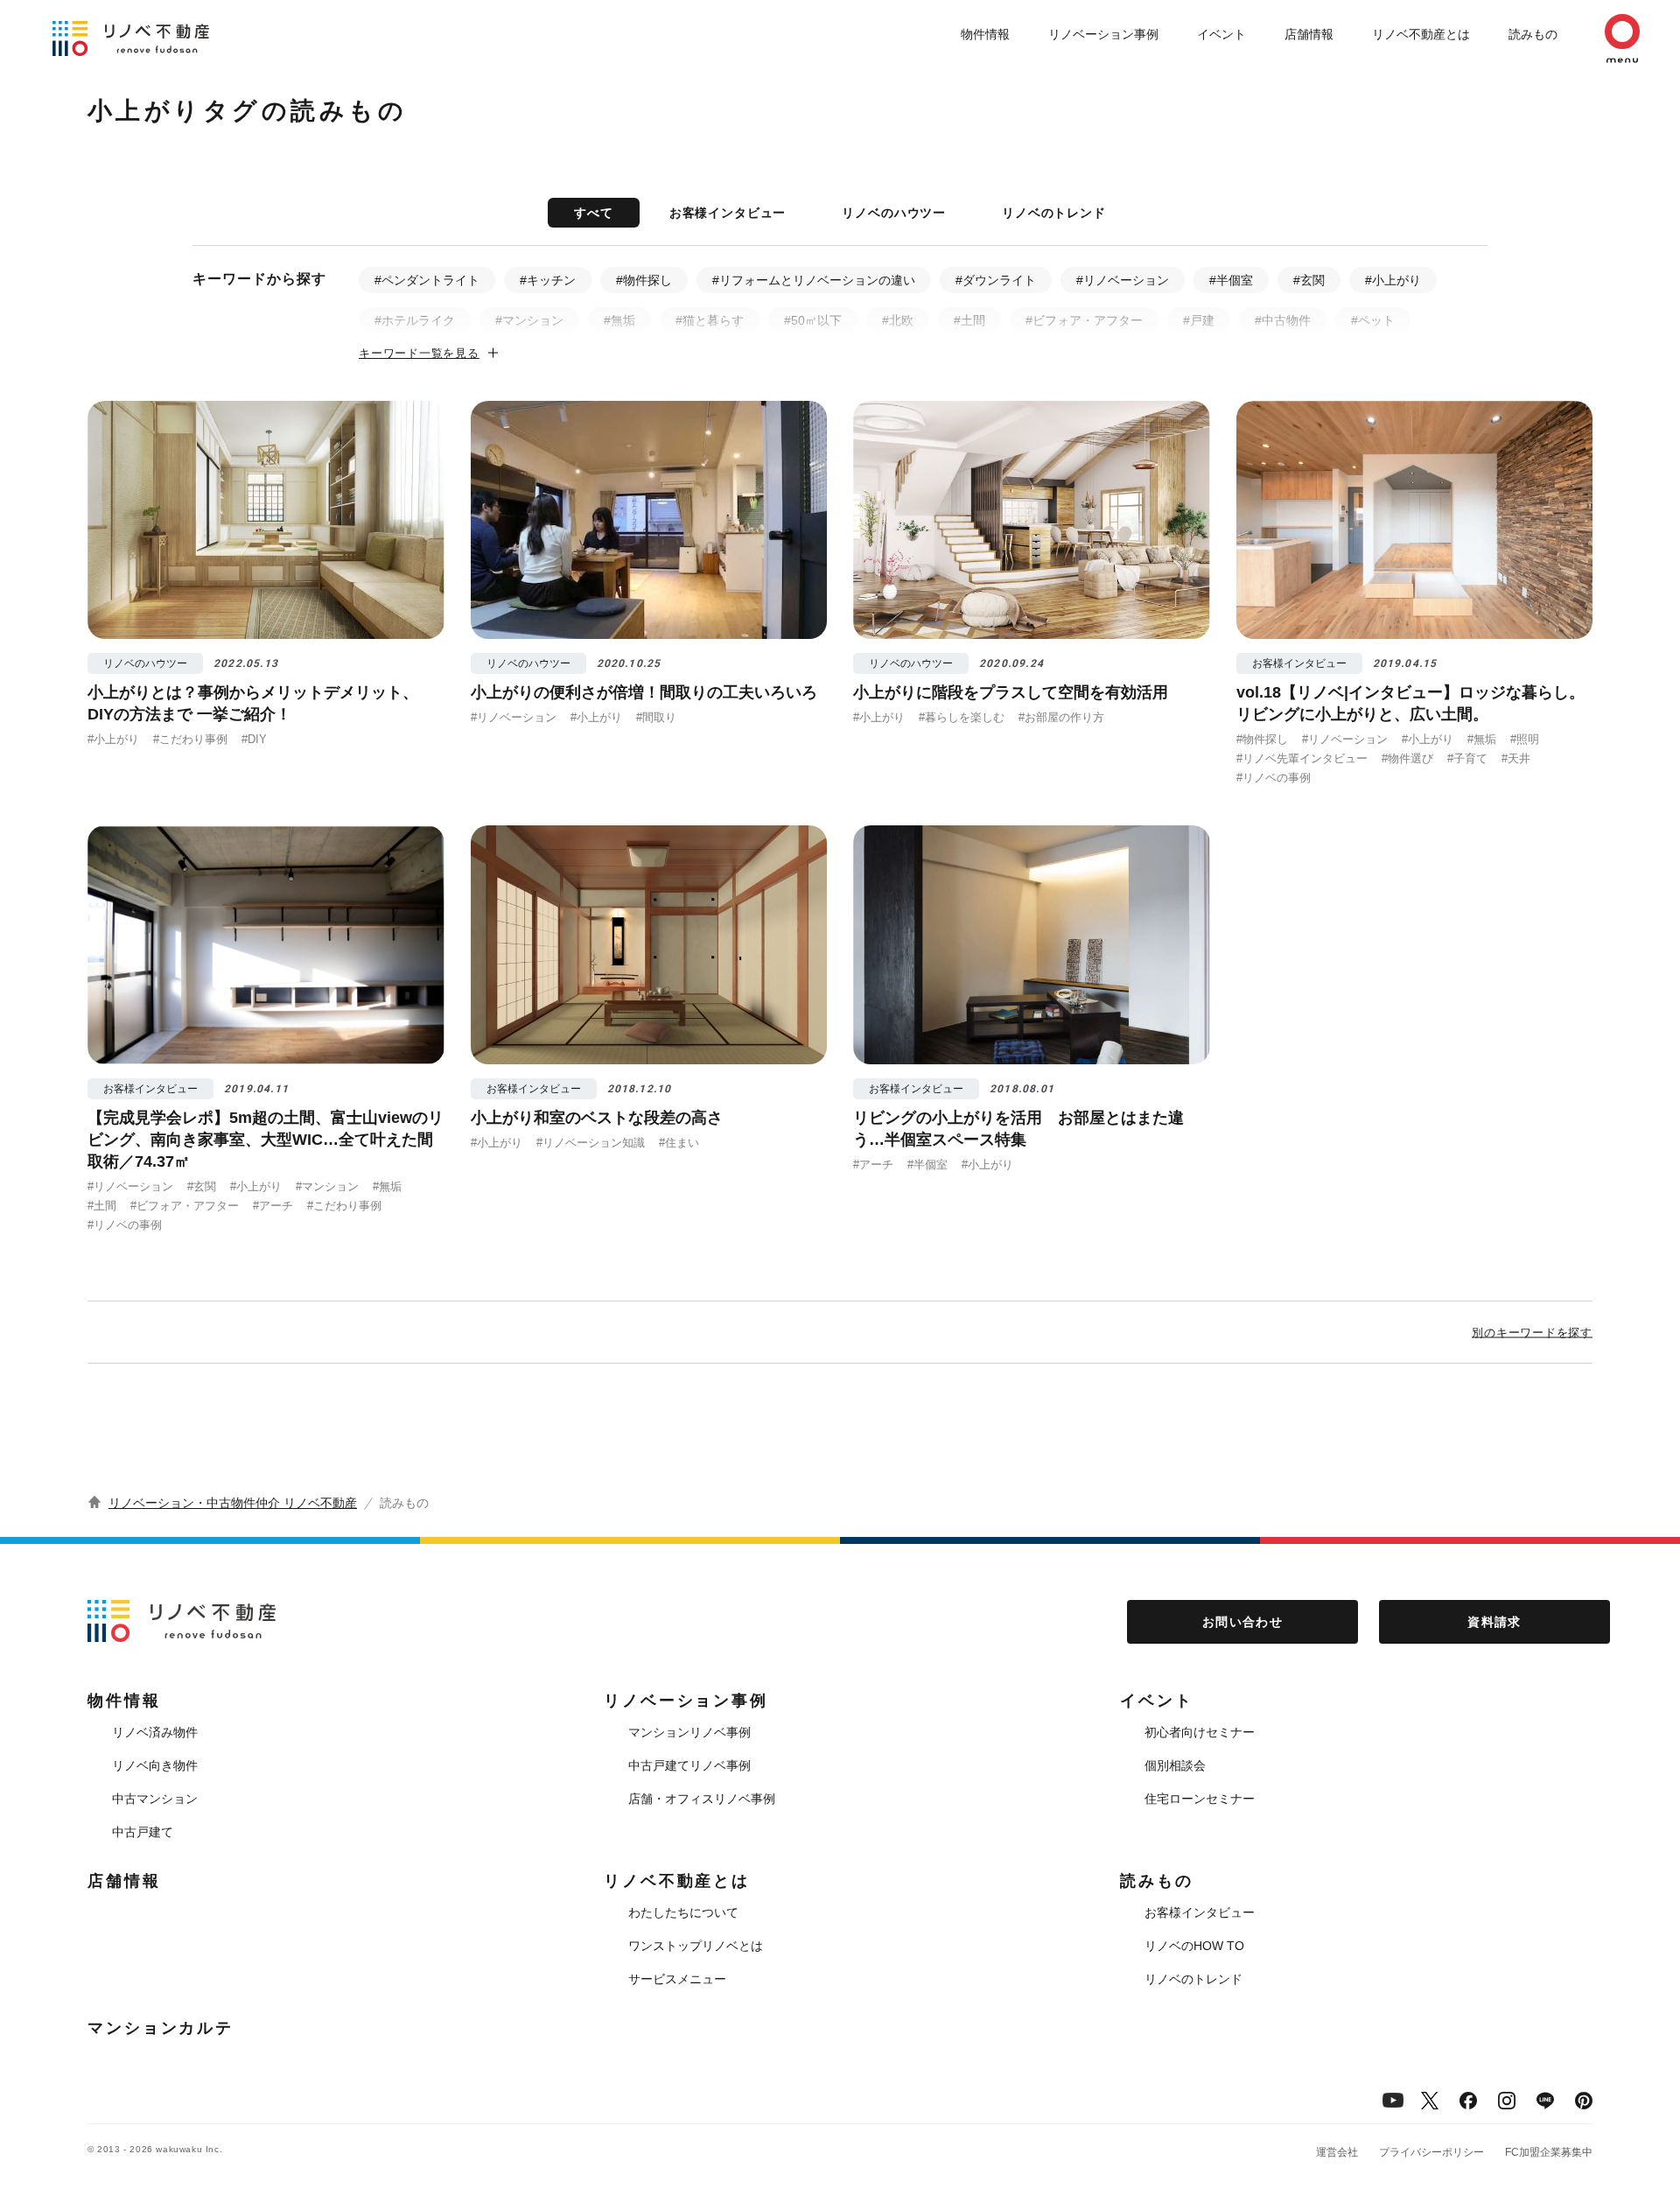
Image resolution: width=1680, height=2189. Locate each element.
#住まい (679, 1143)
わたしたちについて (683, 1912)
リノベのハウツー (894, 213)
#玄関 (1309, 280)
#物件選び (1407, 758)
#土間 (969, 320)
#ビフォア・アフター (1084, 320)
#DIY (254, 739)
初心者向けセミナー (1200, 1732)
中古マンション (155, 1799)
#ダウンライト (996, 280)
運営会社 (1337, 2152)
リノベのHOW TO (1194, 1946)
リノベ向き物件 (155, 1765)
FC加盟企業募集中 (1549, 2152)
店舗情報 (1309, 34)
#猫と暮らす (710, 320)
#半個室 (1231, 280)
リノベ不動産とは (1421, 34)
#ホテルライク (415, 320)
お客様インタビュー (728, 213)
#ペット (1373, 320)
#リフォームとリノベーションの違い (814, 280)
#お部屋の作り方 (1061, 717)
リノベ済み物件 (155, 1732)
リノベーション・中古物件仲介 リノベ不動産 (233, 1503)
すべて (594, 213)
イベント (1221, 34)
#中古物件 (1283, 320)
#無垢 (619, 320)
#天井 (1516, 758)
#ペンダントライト (427, 280)
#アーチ (273, 1206)
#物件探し (644, 280)
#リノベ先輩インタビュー (1302, 758)
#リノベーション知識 (591, 1143)
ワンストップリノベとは (696, 1946)
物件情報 (985, 34)
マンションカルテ (161, 2028)
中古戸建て (143, 1832)
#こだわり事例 (190, 739)
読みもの (1533, 34)
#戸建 (1199, 320)
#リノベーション (1123, 280)
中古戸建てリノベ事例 (689, 1765)
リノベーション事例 (1103, 34)
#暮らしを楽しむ (962, 717)
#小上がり (1393, 280)
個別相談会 (1175, 1765)
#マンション (529, 320)
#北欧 (898, 320)
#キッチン (548, 280)
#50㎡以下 (813, 320)
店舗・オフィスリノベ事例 (702, 1799)
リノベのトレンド (1054, 213)
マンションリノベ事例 (689, 1732)
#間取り (656, 717)
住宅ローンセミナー (1200, 1799)
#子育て (1467, 758)
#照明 (1525, 739)
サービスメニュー (677, 1979)
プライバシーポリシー (1431, 2152)
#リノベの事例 (1274, 778)
